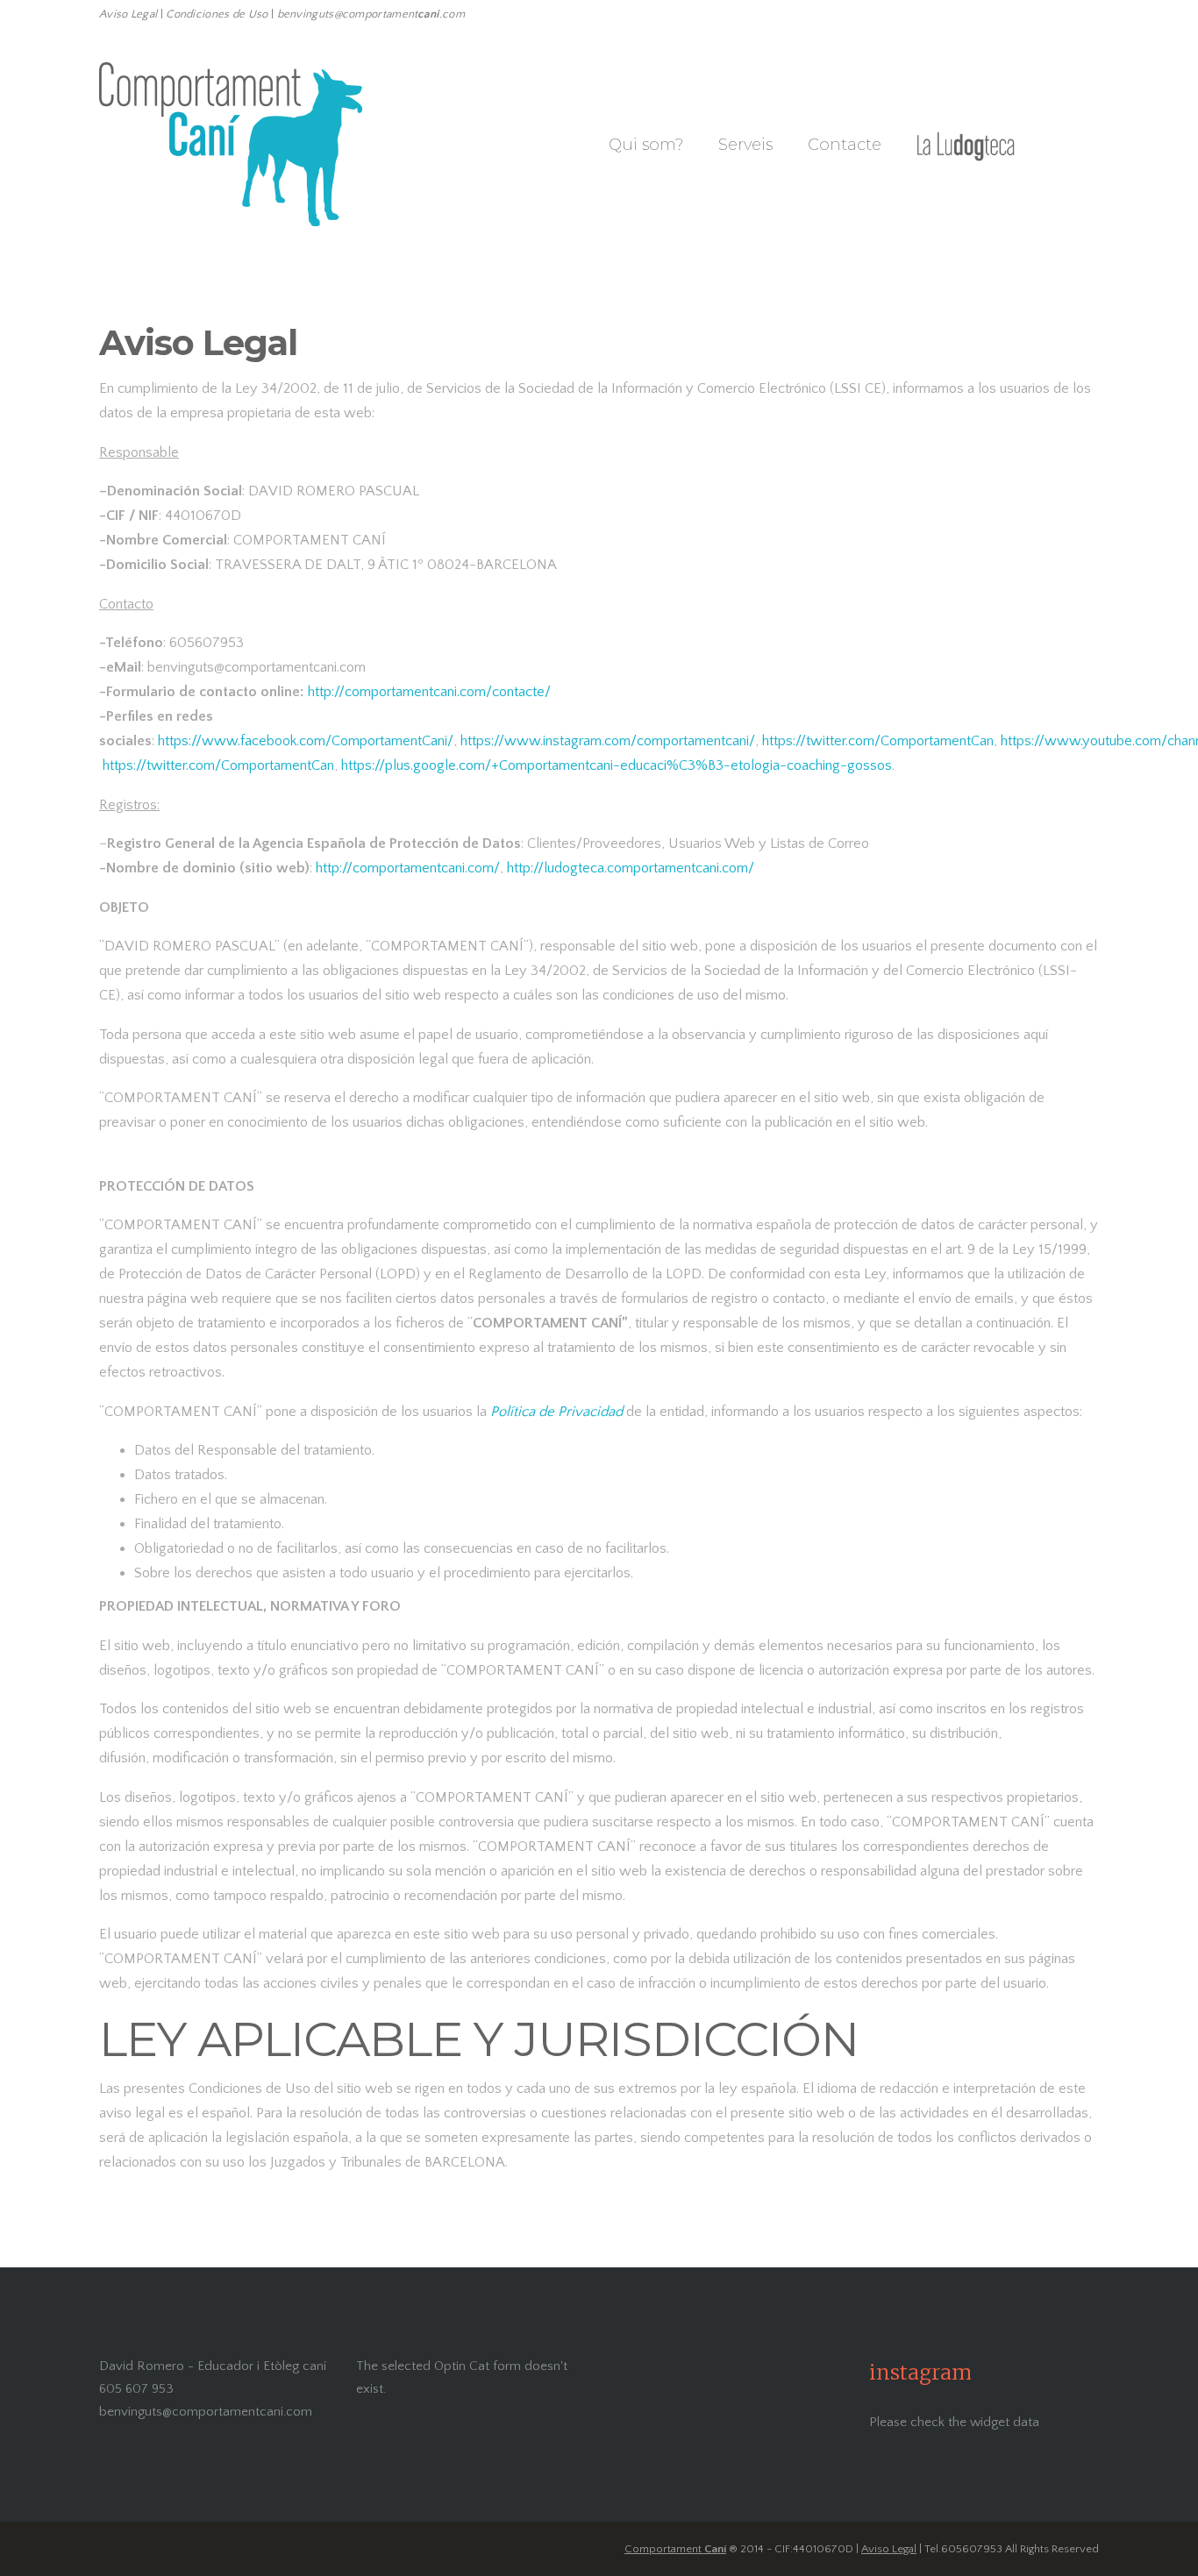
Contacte (845, 145)
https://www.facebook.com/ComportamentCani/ (306, 741)
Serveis (745, 145)
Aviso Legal (889, 2549)
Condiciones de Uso (217, 14)
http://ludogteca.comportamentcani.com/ (631, 868)
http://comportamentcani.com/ (408, 868)
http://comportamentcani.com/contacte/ (429, 692)
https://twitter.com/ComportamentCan (878, 741)
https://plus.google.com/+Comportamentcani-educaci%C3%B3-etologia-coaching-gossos (617, 765)
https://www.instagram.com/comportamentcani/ (608, 741)
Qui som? (646, 145)
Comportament (675, 2549)
